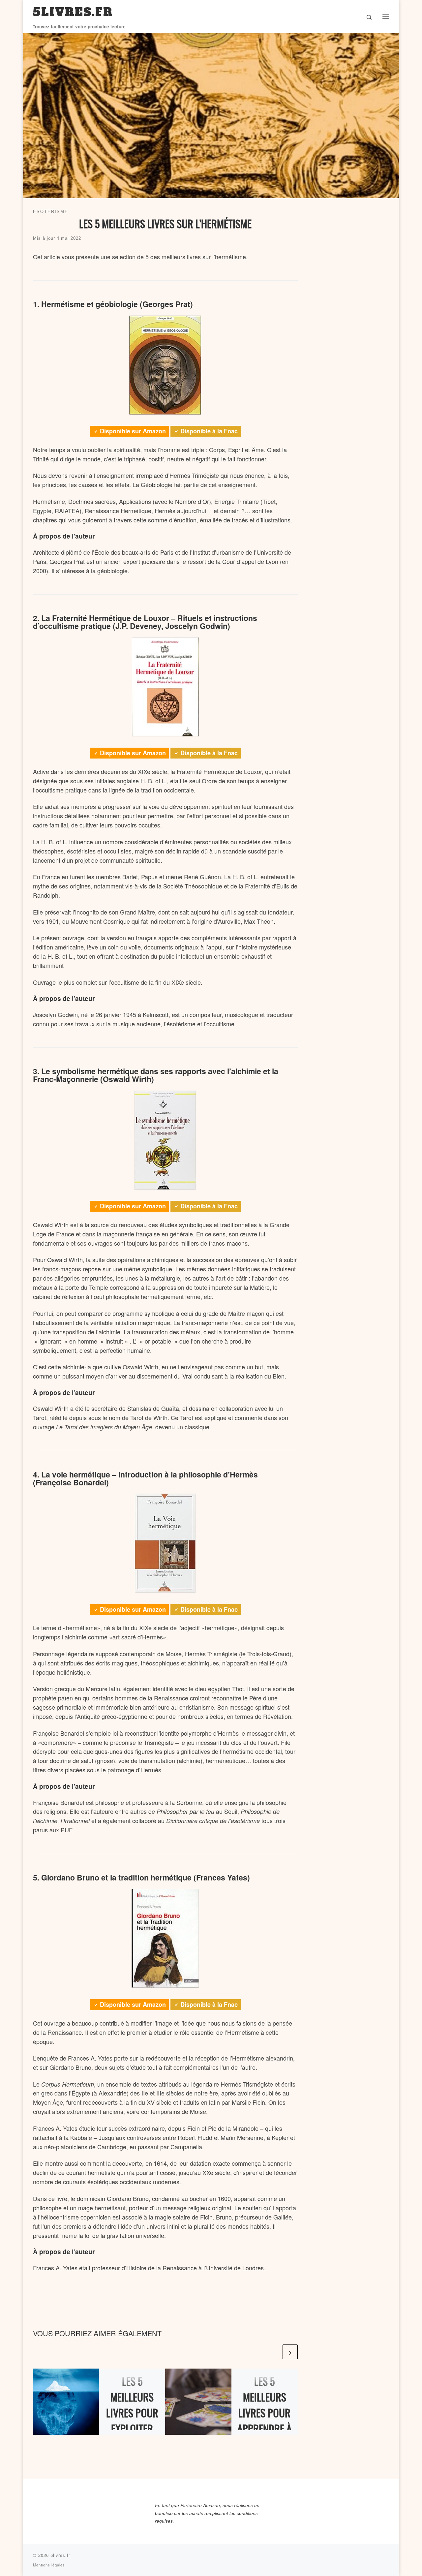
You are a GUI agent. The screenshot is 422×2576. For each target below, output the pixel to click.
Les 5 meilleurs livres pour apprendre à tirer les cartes (265, 2421)
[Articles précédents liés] (274, 2352)
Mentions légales (49, 2565)
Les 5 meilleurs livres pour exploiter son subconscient (132, 2428)
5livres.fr (60, 2555)
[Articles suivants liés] (290, 2352)
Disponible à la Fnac (209, 431)
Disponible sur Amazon (133, 431)
